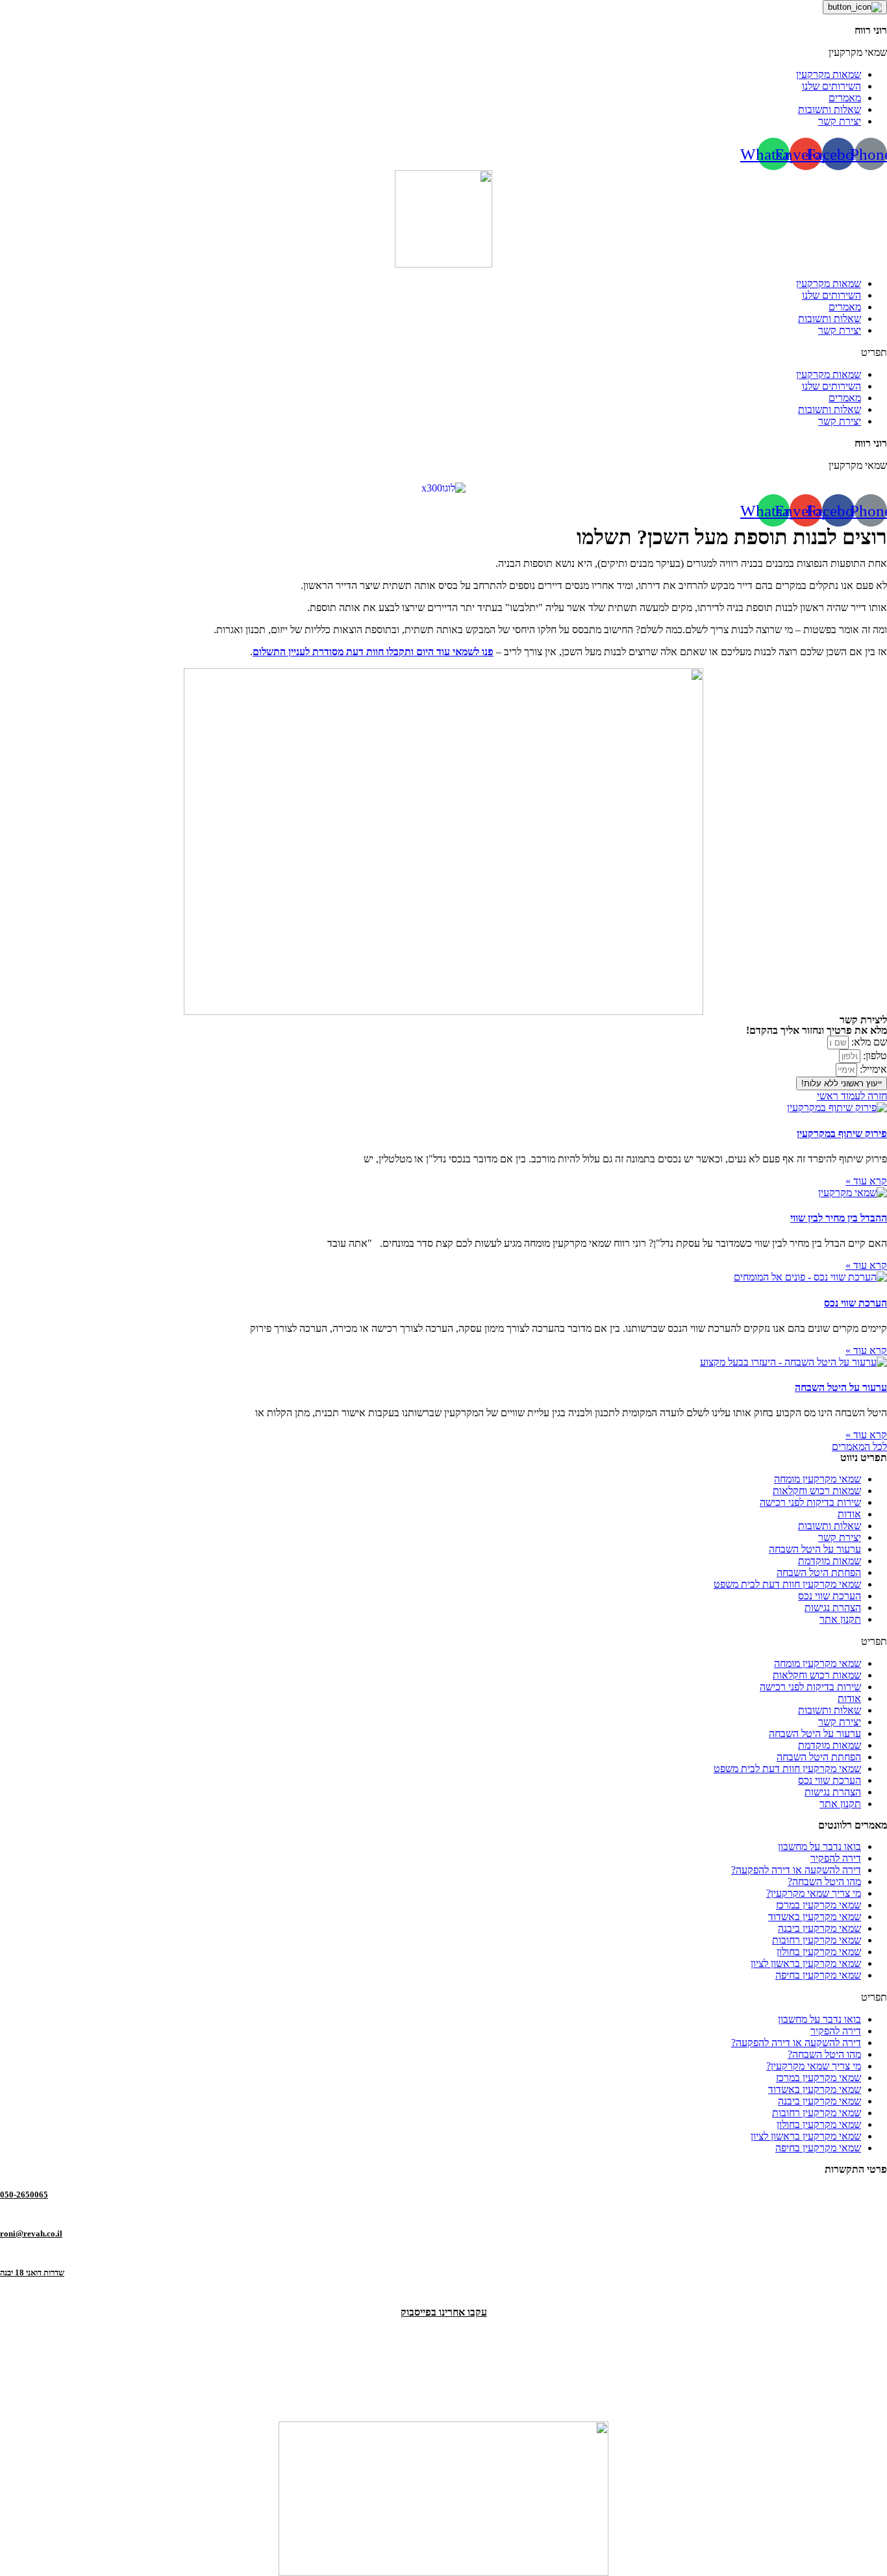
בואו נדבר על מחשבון (819, 1846)
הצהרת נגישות (833, 1607)
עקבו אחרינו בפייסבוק (444, 2312)
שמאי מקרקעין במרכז (818, 1905)
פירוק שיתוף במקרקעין (842, 1133)
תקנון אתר (840, 1619)
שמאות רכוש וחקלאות (817, 1491)
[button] (443, 353)
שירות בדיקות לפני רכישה (810, 1502)
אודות (849, 1514)
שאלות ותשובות (830, 319)
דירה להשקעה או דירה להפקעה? (796, 1870)
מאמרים (845, 307)
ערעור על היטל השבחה (841, 1387)
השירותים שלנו (831, 295)
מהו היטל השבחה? (824, 1882)
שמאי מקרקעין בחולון (819, 1952)
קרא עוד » (866, 1181)
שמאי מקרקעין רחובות (817, 1940)
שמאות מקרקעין (829, 283)
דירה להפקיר (836, 1858)
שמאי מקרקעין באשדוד (815, 1917)
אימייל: (872, 1069)
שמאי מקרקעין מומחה (818, 1479)
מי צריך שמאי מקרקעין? (814, 1893)
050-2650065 (24, 2195)
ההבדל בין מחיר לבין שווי (839, 1218)
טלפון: (874, 1056)
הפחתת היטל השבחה (819, 1572)
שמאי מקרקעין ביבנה (819, 1928)
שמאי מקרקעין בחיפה (818, 1975)
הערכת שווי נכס (856, 1303)
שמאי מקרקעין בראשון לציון (806, 1963)
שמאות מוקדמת (830, 1561)
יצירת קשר (840, 330)
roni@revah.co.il (31, 2233)
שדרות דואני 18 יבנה (32, 2272)
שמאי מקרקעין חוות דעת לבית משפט (787, 1584)
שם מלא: (868, 1042)
